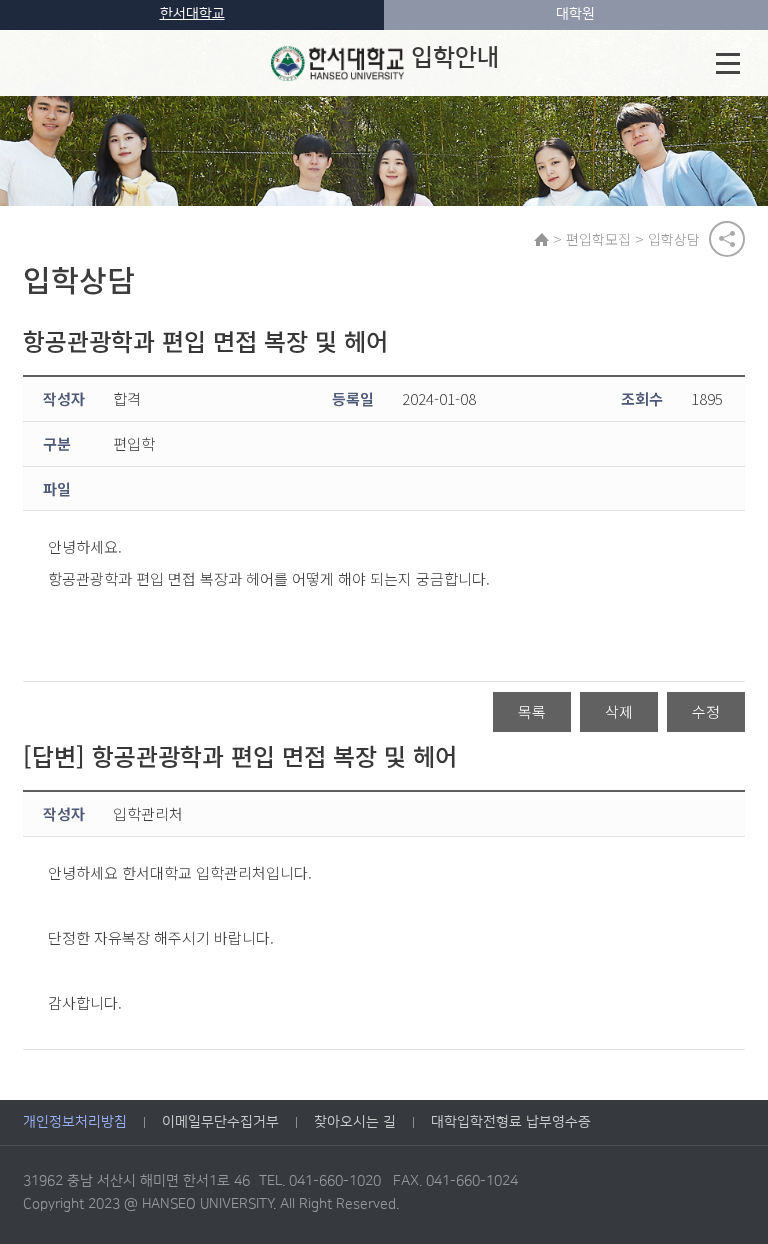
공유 (727, 239)
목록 (532, 711)
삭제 (619, 711)
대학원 (575, 14)
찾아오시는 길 (355, 1122)
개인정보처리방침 (75, 1122)
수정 (706, 711)
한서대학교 (192, 14)
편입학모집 (598, 239)
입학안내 (455, 58)
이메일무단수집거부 (220, 1122)
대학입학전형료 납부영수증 (511, 1122)
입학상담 (674, 239)
